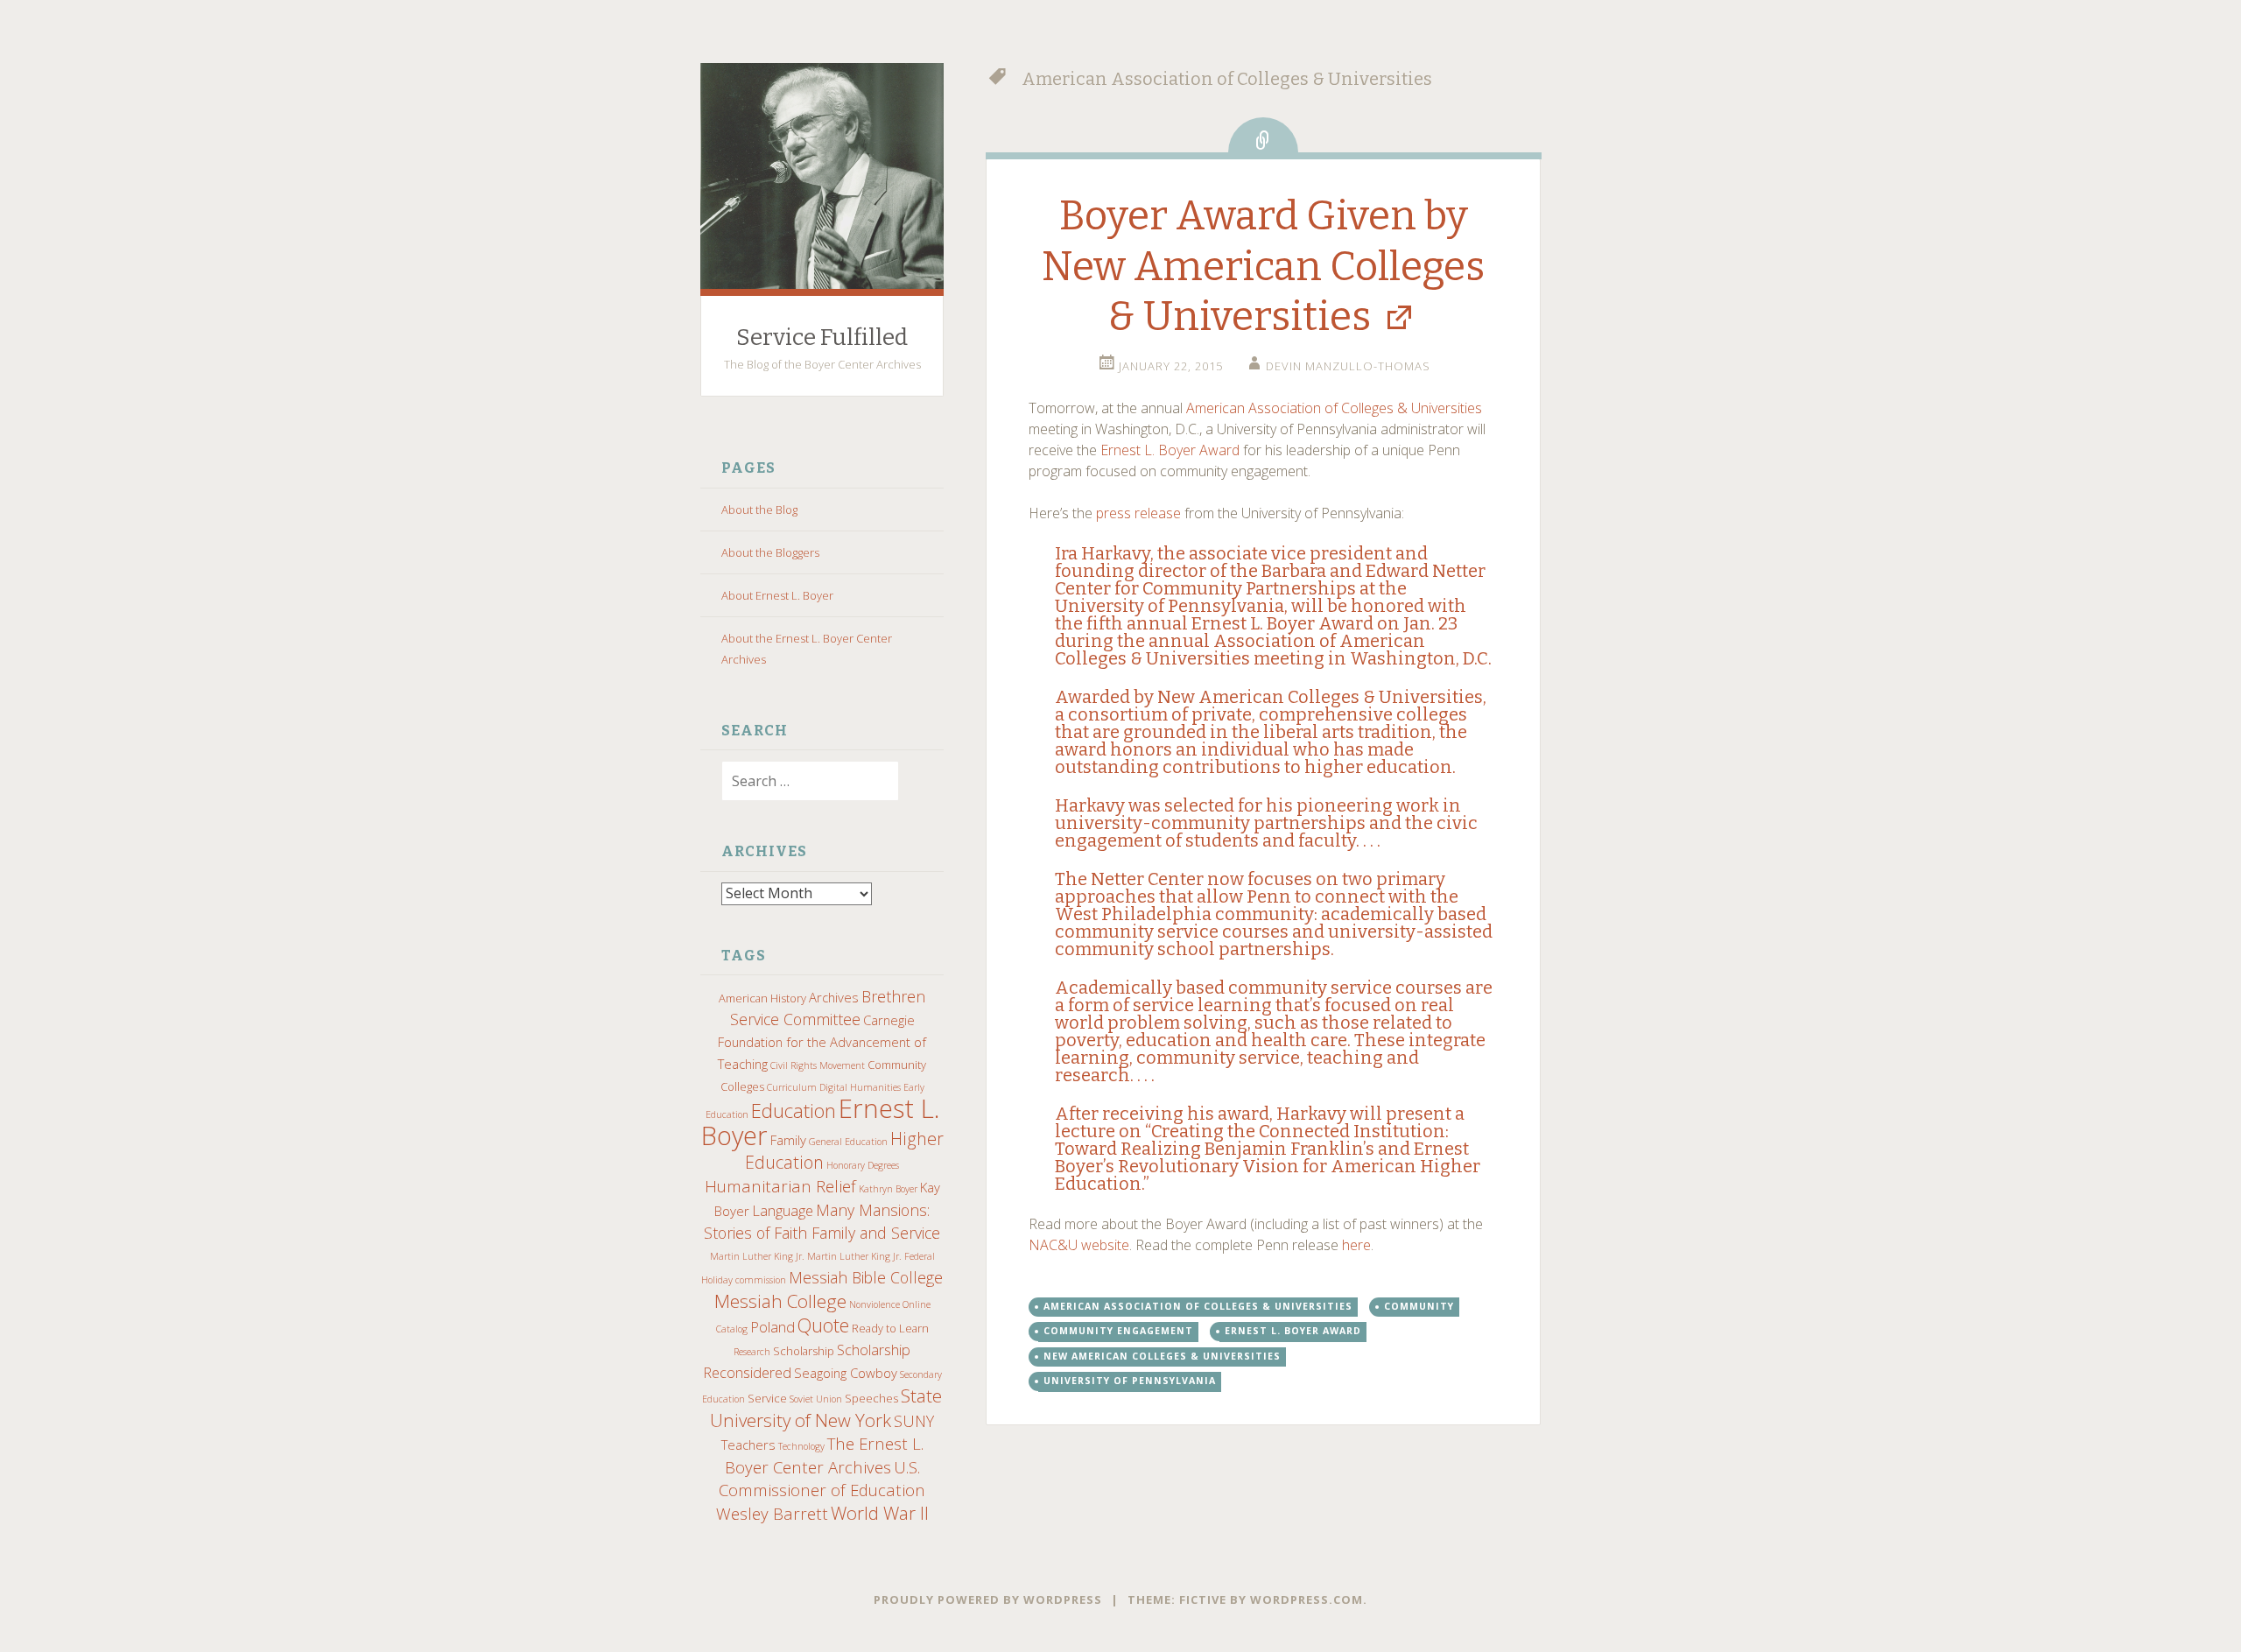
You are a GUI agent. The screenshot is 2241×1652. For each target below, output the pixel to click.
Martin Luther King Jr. (757, 1256)
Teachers (748, 1445)
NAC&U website (1079, 1245)
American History (762, 998)
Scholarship (804, 1351)
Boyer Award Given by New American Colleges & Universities (1263, 266)
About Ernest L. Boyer (777, 595)
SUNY (914, 1421)
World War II (880, 1513)
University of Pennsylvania (1130, 1381)
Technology (801, 1446)
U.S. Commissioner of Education (822, 1478)
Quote (823, 1325)
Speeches (871, 1398)
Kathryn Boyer (888, 1189)
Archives (834, 997)
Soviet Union (816, 1399)
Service (767, 1398)
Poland (773, 1327)
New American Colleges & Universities (1320, 697)
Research (752, 1352)
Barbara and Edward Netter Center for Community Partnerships (1270, 580)
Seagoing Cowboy (846, 1373)
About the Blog (759, 510)
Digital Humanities (860, 1087)
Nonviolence (875, 1304)
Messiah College (780, 1301)
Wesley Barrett (772, 1513)
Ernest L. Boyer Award (1170, 450)
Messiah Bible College (866, 1277)
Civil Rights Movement (818, 1065)
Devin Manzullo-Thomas (1348, 366)
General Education (848, 1142)
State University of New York (826, 1408)
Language (783, 1210)
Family (788, 1140)
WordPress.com (1307, 1599)
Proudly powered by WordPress (988, 1599)
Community (1419, 1306)
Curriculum (792, 1087)
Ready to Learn (890, 1328)
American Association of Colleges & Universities (1334, 408)
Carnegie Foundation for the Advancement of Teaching (822, 1042)
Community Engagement (1118, 1331)
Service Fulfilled (822, 337)
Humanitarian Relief (780, 1186)
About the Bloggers (770, 552)
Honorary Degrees (863, 1165)
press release (1138, 513)
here (1356, 1245)
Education (794, 1110)
